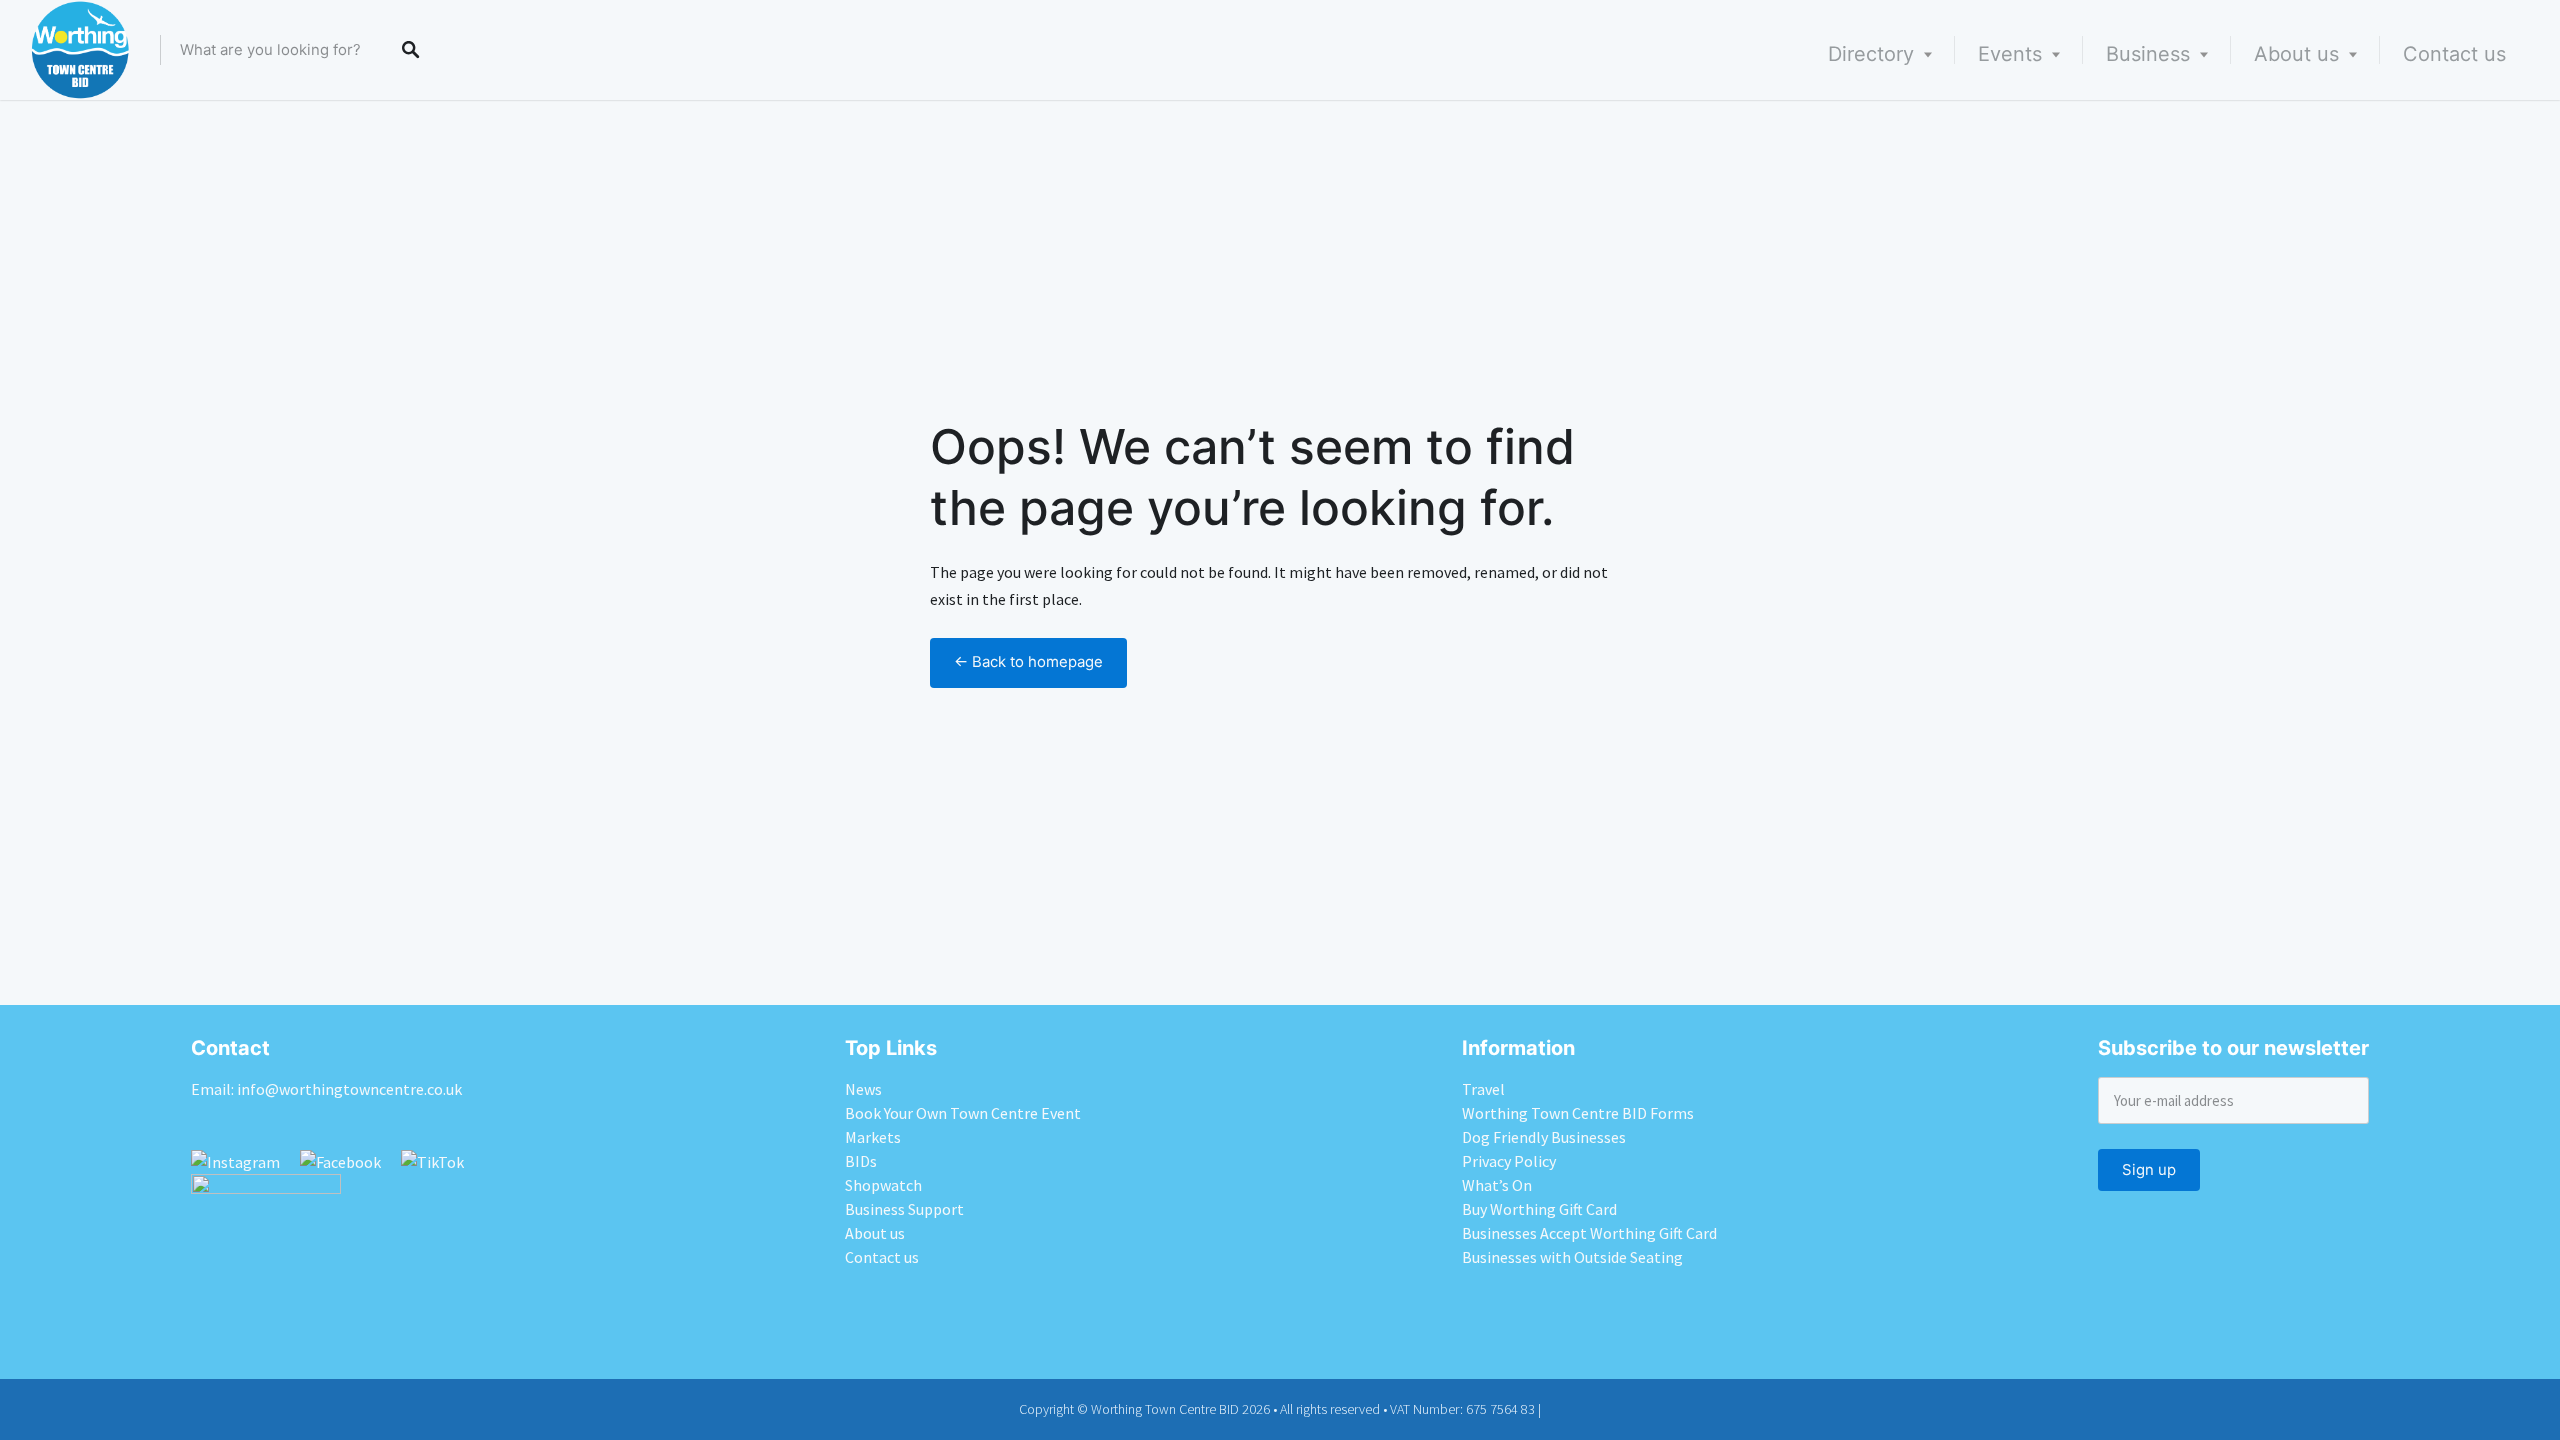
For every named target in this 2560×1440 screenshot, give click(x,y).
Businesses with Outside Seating (1572, 1257)
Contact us (2454, 54)
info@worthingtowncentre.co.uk (349, 1089)
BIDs (861, 1161)
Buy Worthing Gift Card (1539, 1209)
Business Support (904, 1209)
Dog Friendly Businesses (1544, 1137)
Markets (873, 1137)
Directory (1871, 54)
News (863, 1089)
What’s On (1497, 1185)
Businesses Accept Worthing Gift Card (1589, 1233)
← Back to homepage (1028, 662)
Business (2148, 54)
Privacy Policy (1509, 1161)
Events (2010, 54)
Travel (1483, 1089)
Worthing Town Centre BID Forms (1578, 1113)
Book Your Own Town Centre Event (963, 1113)
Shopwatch (883, 1185)
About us (2296, 54)
